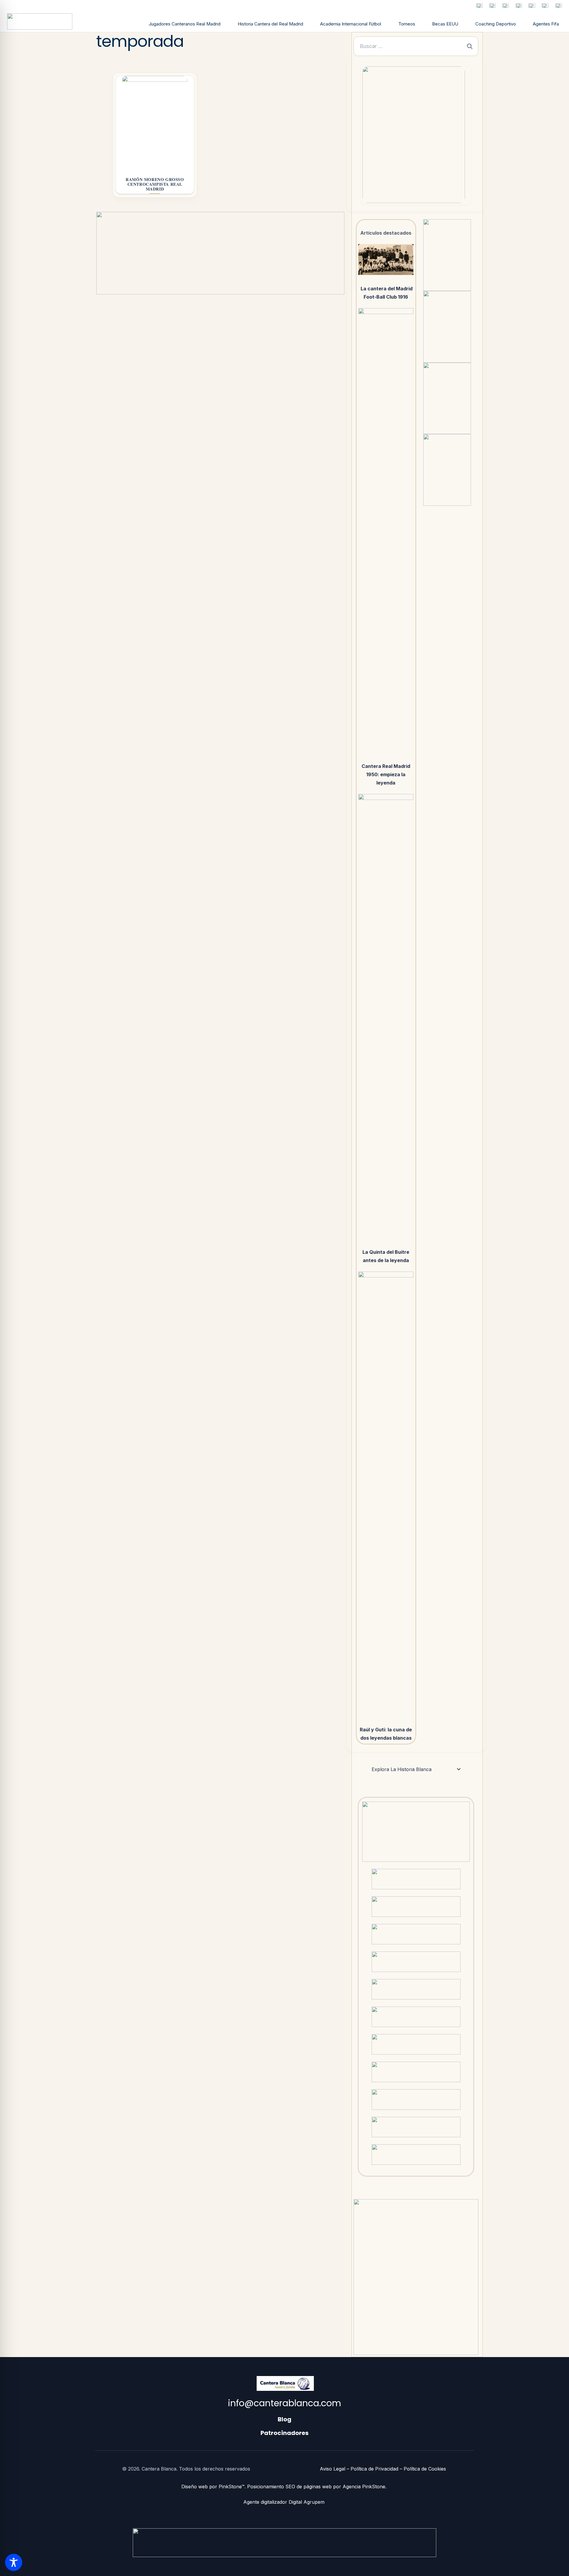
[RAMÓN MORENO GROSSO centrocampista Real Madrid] (155, 123)
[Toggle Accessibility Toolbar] (14, 2562)
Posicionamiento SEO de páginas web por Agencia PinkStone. (318, 2487)
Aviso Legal (333, 2469)
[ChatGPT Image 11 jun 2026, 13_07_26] (414, 135)
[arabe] (559, 5)
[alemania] (506, 5)
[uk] (532, 5)
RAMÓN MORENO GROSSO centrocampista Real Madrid (155, 184)
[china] (545, 5)
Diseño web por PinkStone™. (214, 2487)
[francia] (492, 5)
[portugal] (519, 5)
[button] (384, 25)
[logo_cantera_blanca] (40, 21)
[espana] (479, 5)
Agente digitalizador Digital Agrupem (285, 2502)
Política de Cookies (425, 2469)
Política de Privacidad (374, 2469)
